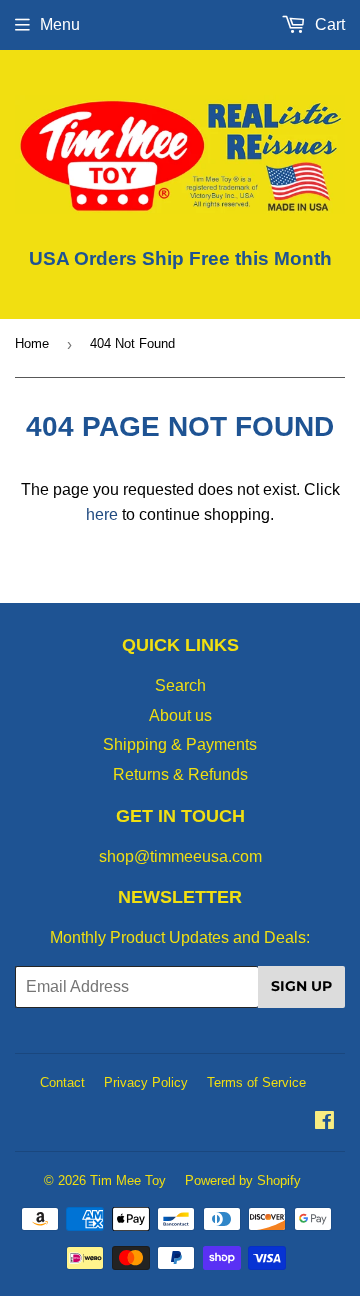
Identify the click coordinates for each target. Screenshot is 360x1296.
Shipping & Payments (180, 744)
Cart (328, 24)
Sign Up (301, 986)
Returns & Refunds (180, 774)
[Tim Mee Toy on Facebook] (324, 1122)
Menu (60, 24)
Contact (62, 1082)
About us (180, 715)
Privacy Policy (146, 1082)
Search (180, 685)
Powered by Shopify (243, 1180)
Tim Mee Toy (128, 1180)
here (102, 514)
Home (32, 343)
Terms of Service (256, 1082)
